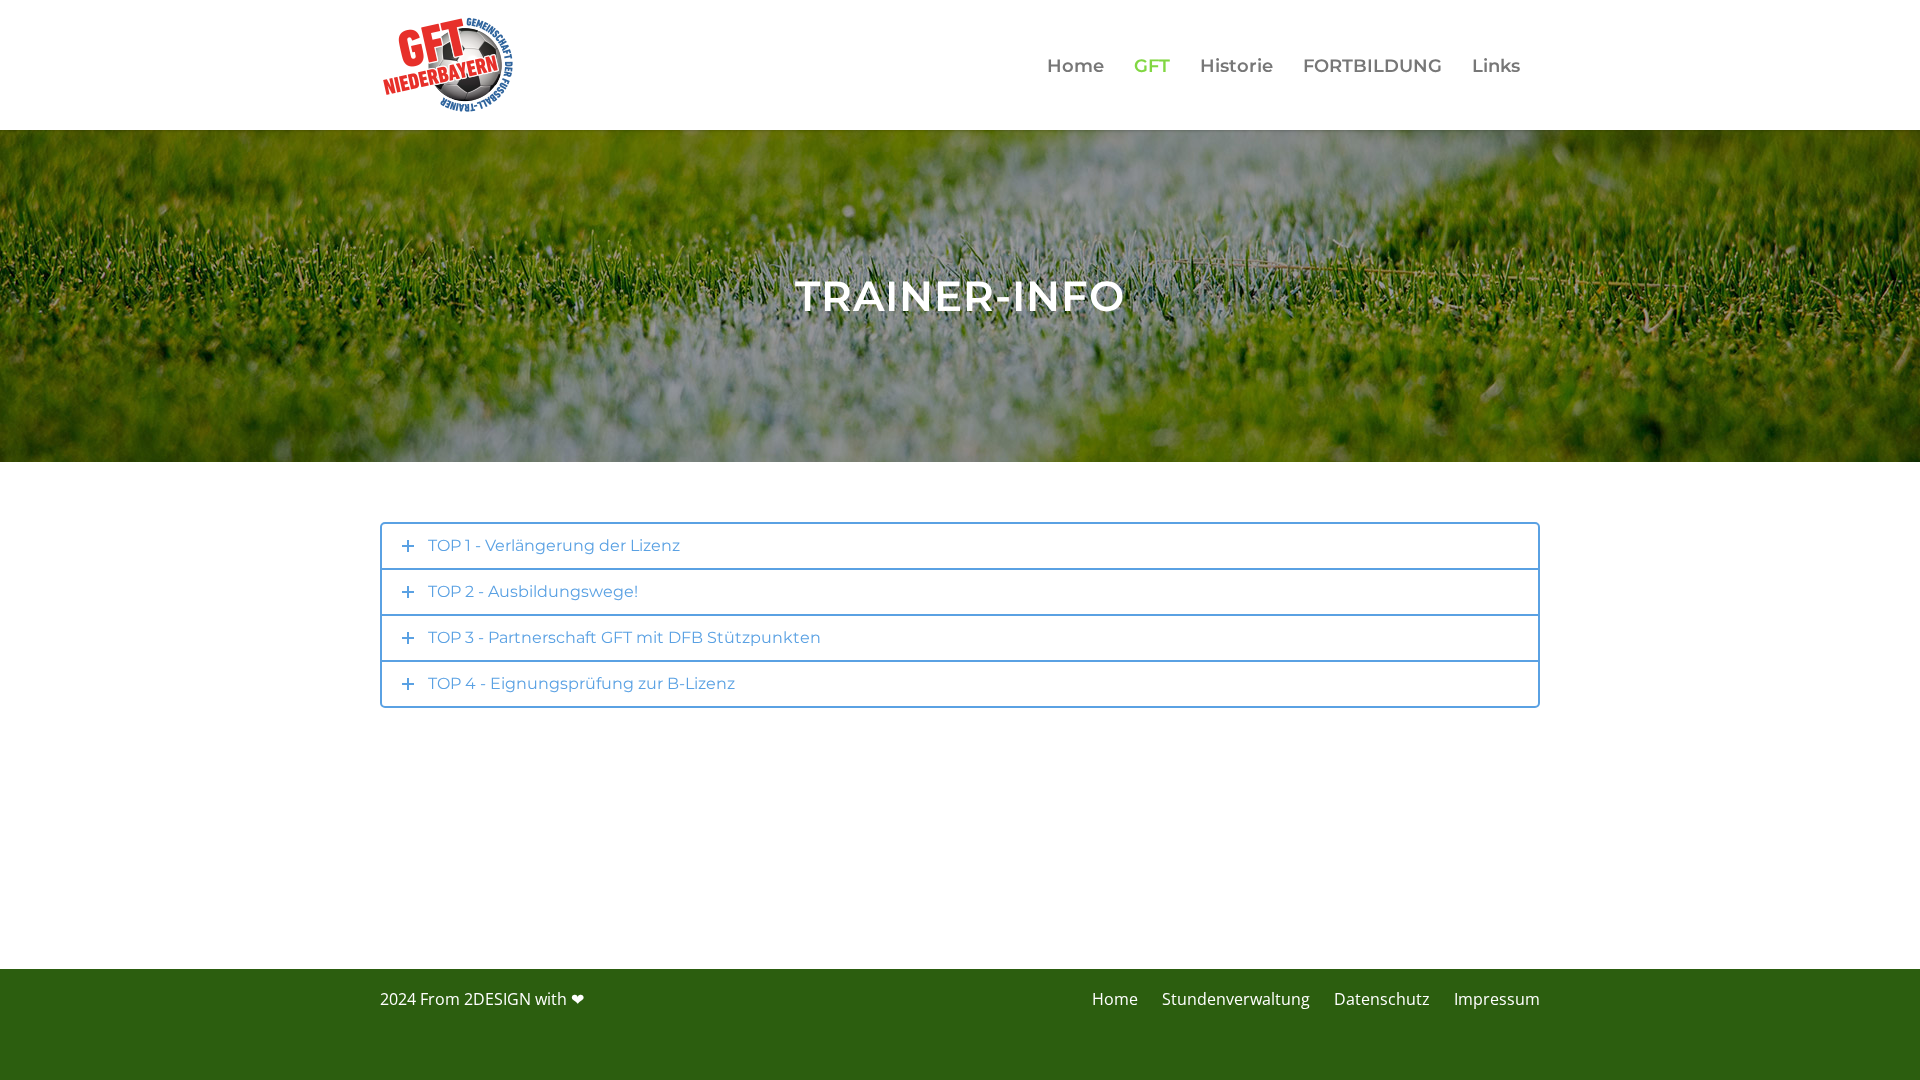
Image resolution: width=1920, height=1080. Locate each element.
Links (1496, 66)
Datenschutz (1382, 999)
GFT (1152, 66)
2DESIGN (497, 999)
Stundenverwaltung (1236, 999)
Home (1075, 66)
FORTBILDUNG (1372, 66)
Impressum (1497, 999)
